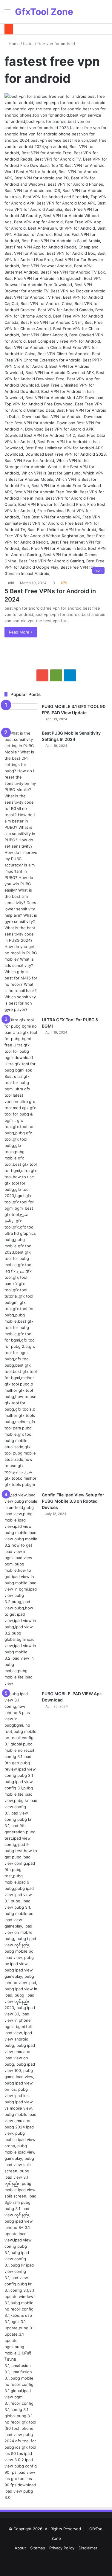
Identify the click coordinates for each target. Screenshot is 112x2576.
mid (11, 583)
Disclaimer (88, 2548)
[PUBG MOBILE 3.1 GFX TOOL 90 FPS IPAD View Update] (21, 715)
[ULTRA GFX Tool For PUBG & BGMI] (21, 1252)
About (20, 2548)
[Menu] (7, 14)
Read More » (21, 632)
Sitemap (38, 2548)
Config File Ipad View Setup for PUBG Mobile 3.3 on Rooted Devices (73, 1501)
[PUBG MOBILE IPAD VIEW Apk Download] (21, 2096)
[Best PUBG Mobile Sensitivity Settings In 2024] (21, 871)
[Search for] (105, 14)
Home (14, 44)
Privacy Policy (62, 2548)
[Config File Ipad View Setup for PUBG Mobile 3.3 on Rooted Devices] (21, 1589)
